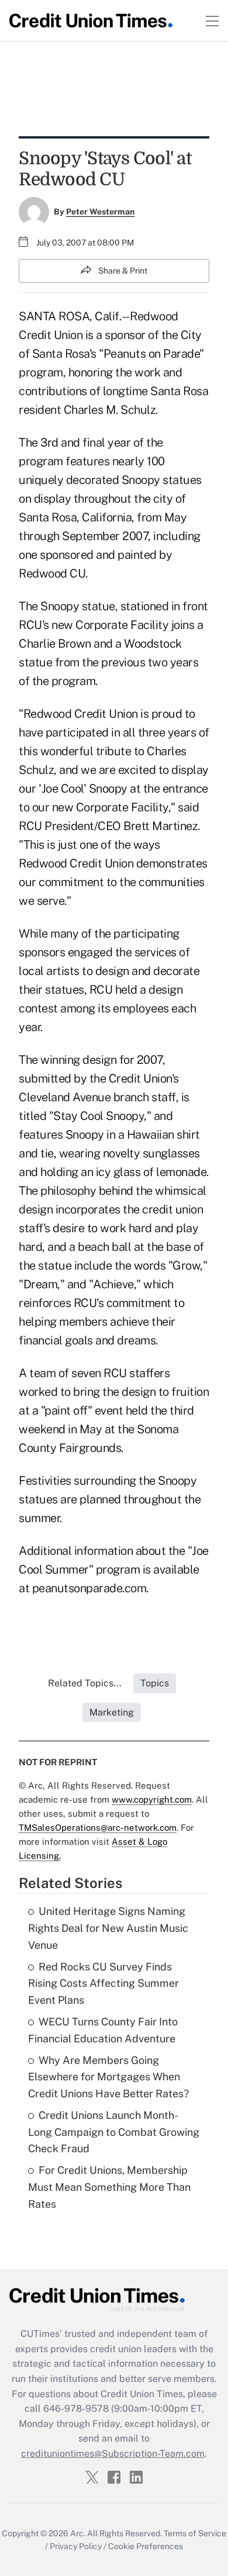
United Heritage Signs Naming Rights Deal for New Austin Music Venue (108, 1928)
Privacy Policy (76, 2546)
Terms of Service (195, 2533)
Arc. (78, 2533)
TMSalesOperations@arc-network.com (98, 1828)
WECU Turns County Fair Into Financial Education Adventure (103, 2030)
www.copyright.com (152, 1799)
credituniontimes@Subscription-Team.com (113, 2454)
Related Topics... (85, 1683)
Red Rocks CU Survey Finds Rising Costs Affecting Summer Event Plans (103, 1984)
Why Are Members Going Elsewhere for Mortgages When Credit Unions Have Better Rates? (108, 2077)
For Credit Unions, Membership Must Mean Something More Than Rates (109, 2187)
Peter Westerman (100, 212)
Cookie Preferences (146, 2546)
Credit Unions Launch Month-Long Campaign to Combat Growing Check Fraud (114, 2132)
